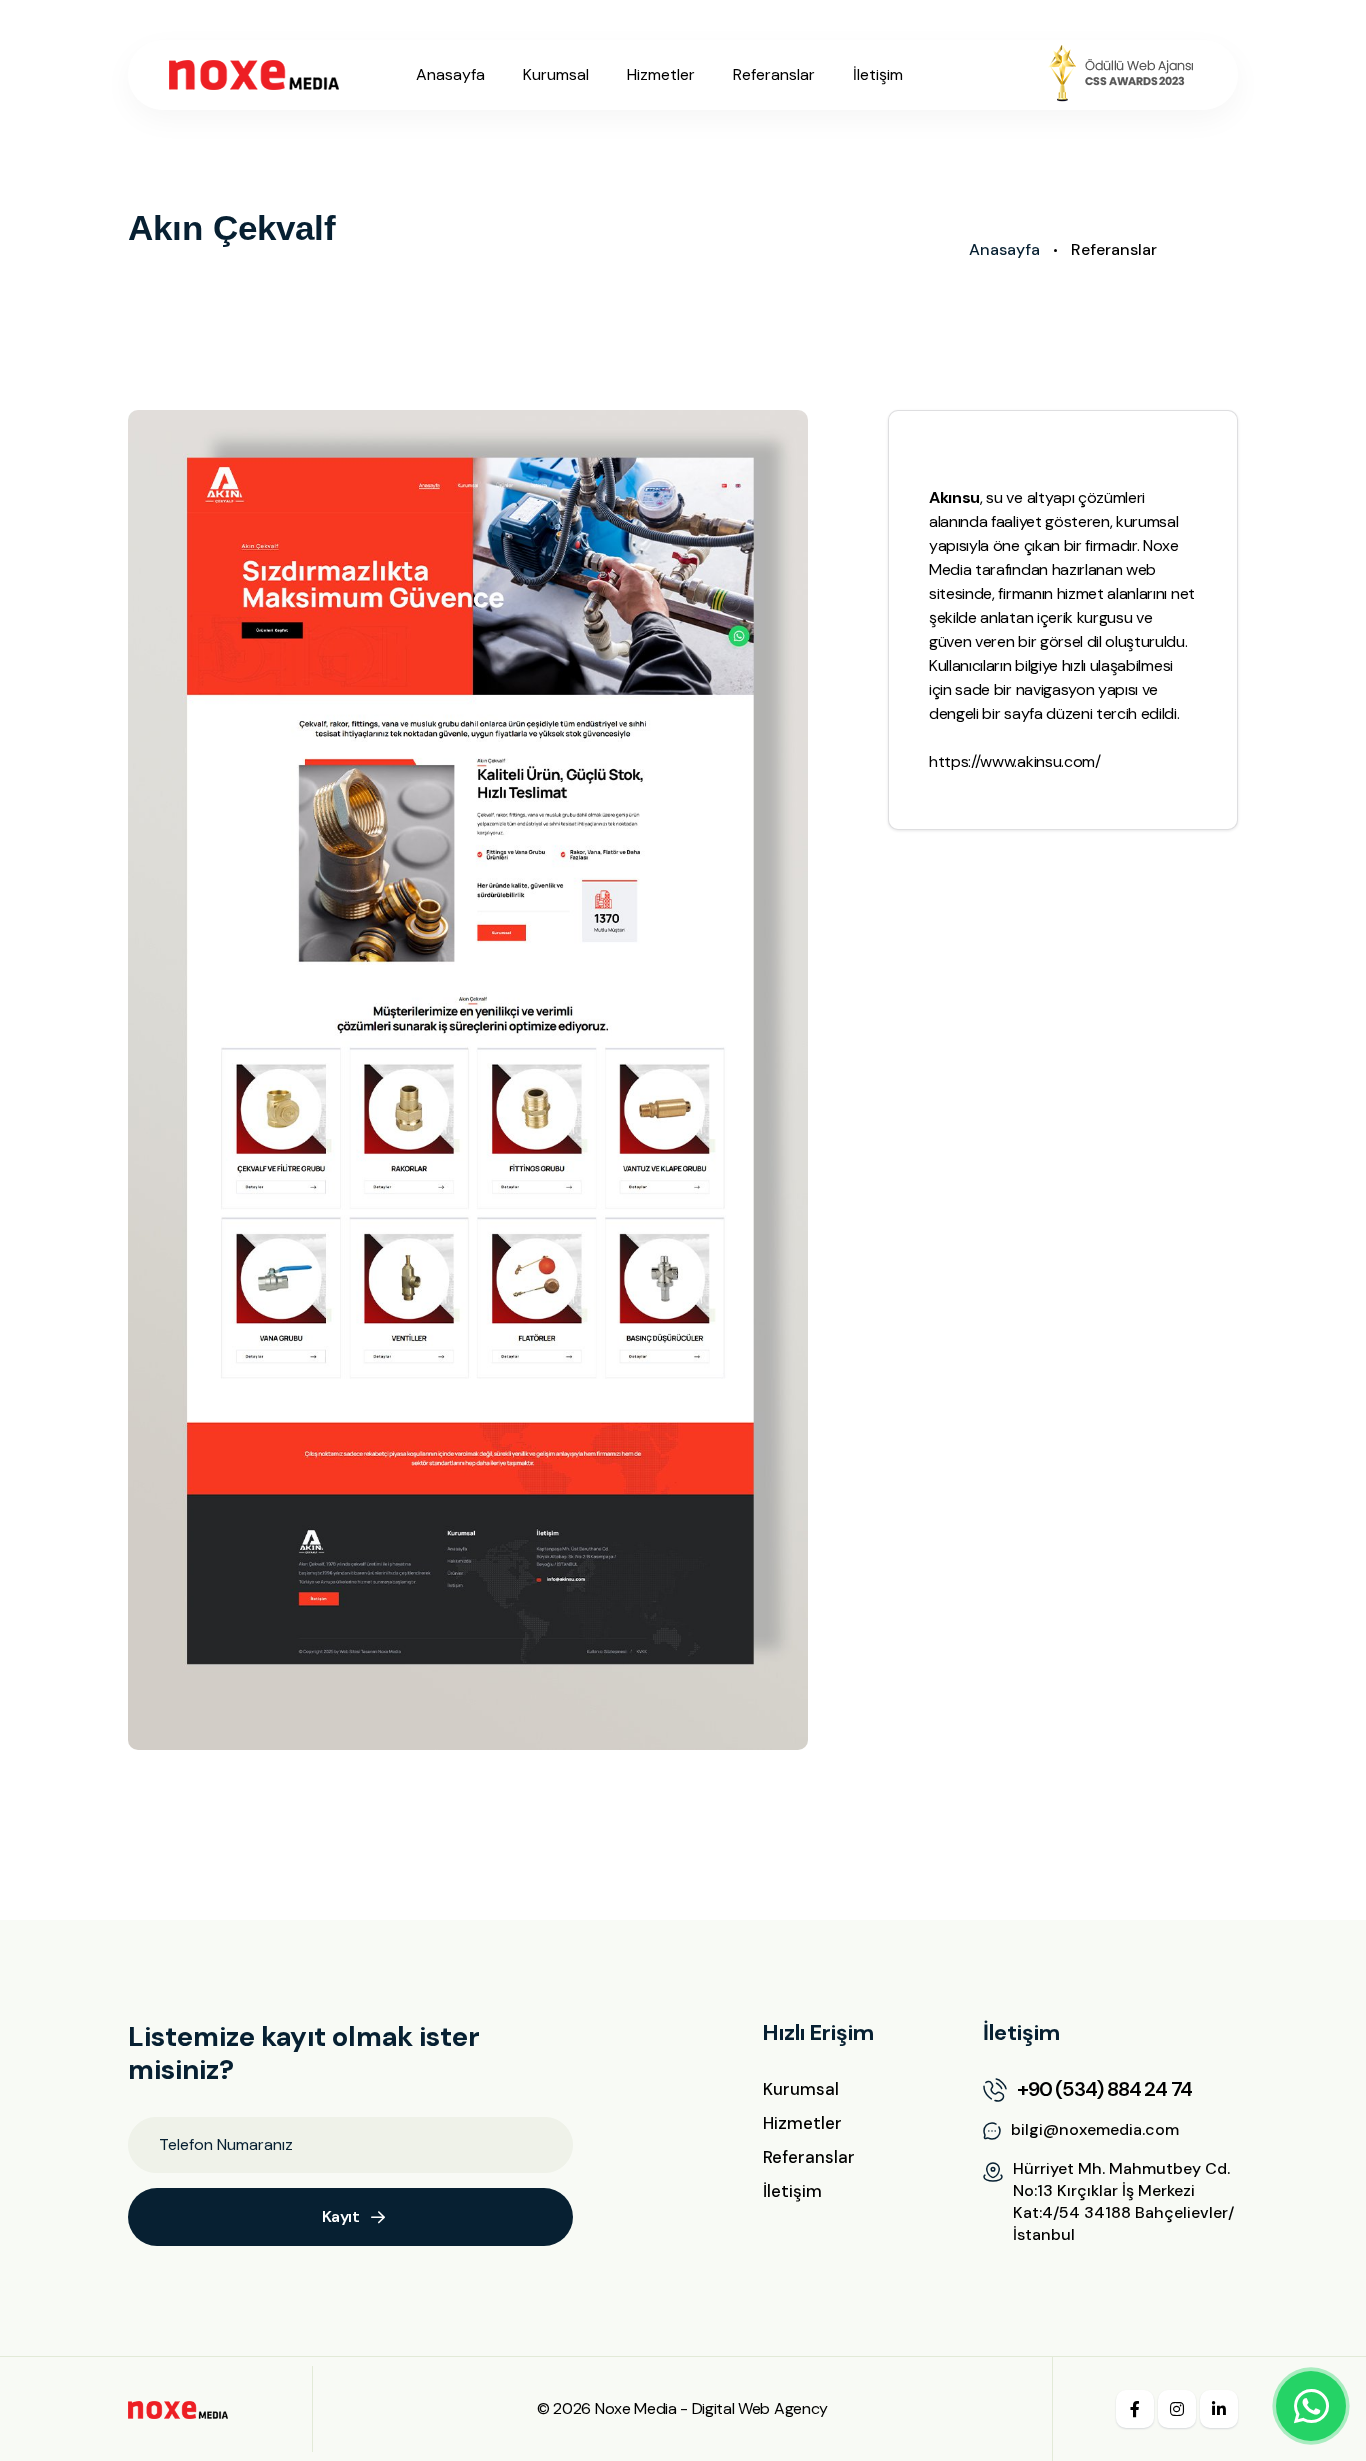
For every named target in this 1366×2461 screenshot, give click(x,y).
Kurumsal (556, 74)
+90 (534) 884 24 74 (1104, 2089)
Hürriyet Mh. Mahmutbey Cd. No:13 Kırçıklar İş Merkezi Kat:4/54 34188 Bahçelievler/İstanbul (1123, 2201)
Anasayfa (450, 74)
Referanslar (774, 74)
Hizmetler (661, 74)
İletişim (878, 74)
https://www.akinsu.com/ (1015, 761)
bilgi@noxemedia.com (1095, 2129)
